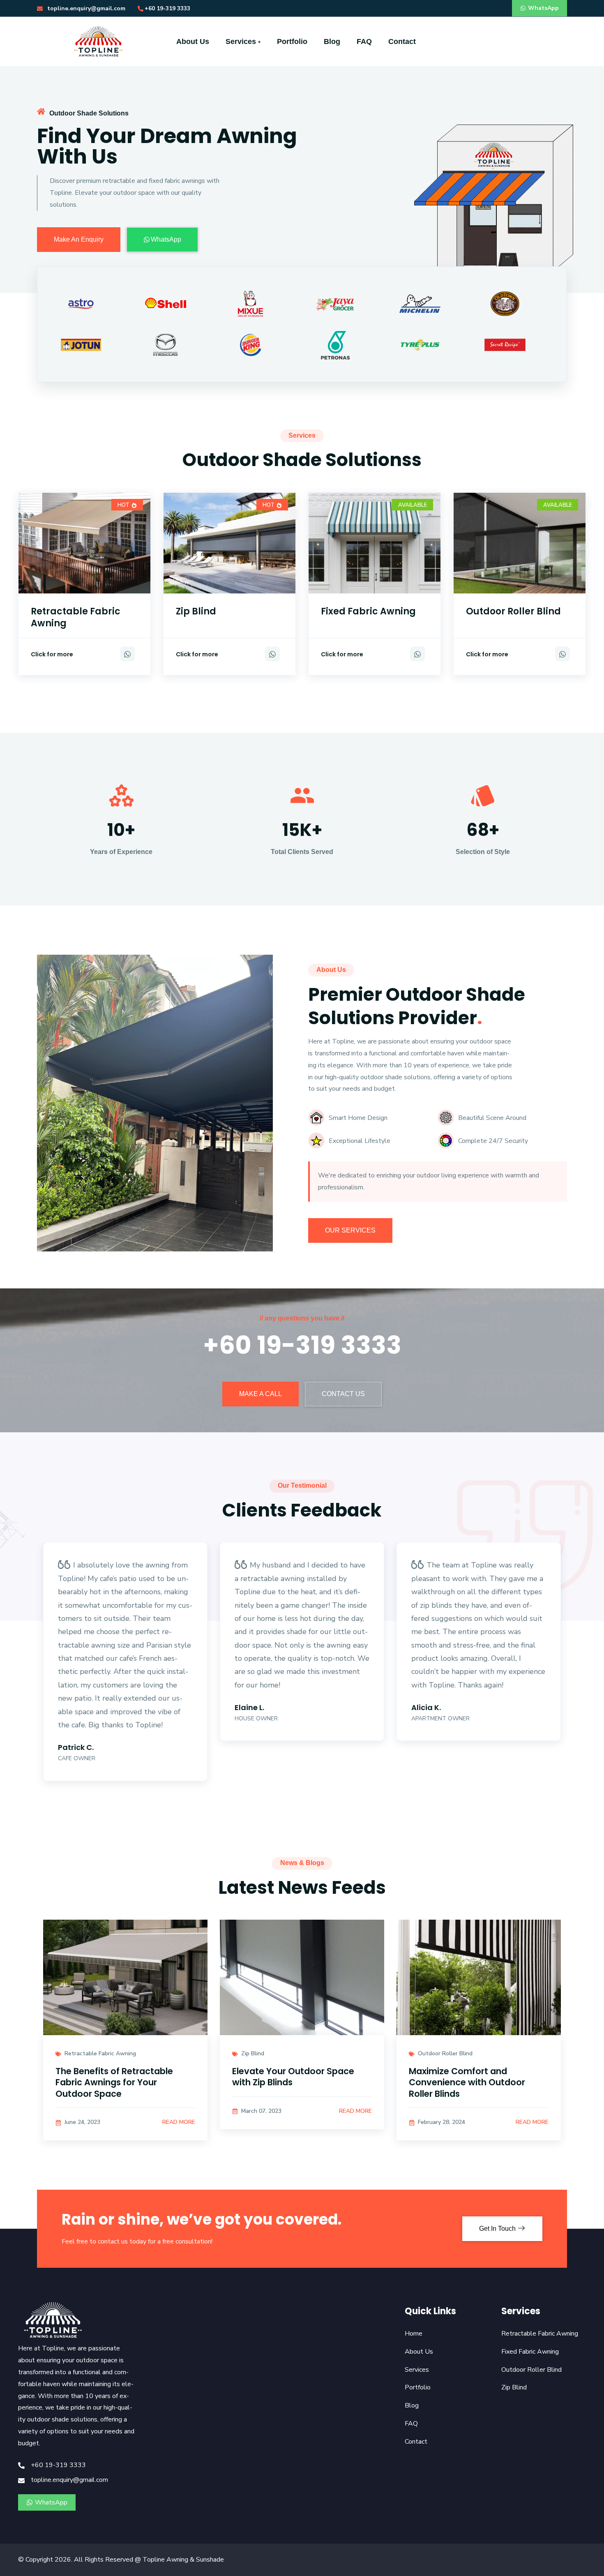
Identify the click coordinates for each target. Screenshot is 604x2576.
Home (414, 2334)
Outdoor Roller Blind (513, 611)
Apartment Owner (440, 1718)
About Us (193, 42)
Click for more (52, 654)
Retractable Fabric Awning (76, 617)
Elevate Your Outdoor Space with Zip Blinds (293, 2077)
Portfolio (292, 42)
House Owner (256, 1718)
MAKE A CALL (261, 1394)
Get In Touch (498, 2229)
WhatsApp (543, 8)
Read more (179, 2122)
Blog (332, 42)
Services (242, 42)
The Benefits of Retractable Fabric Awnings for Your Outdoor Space (114, 2082)
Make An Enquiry (79, 239)
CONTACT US (343, 1394)
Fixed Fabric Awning (368, 611)
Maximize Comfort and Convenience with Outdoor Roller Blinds (467, 2082)
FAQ (364, 42)
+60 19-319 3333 (167, 8)
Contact (402, 42)
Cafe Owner (77, 1758)
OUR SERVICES (350, 1230)
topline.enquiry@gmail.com (85, 8)
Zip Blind (196, 611)
